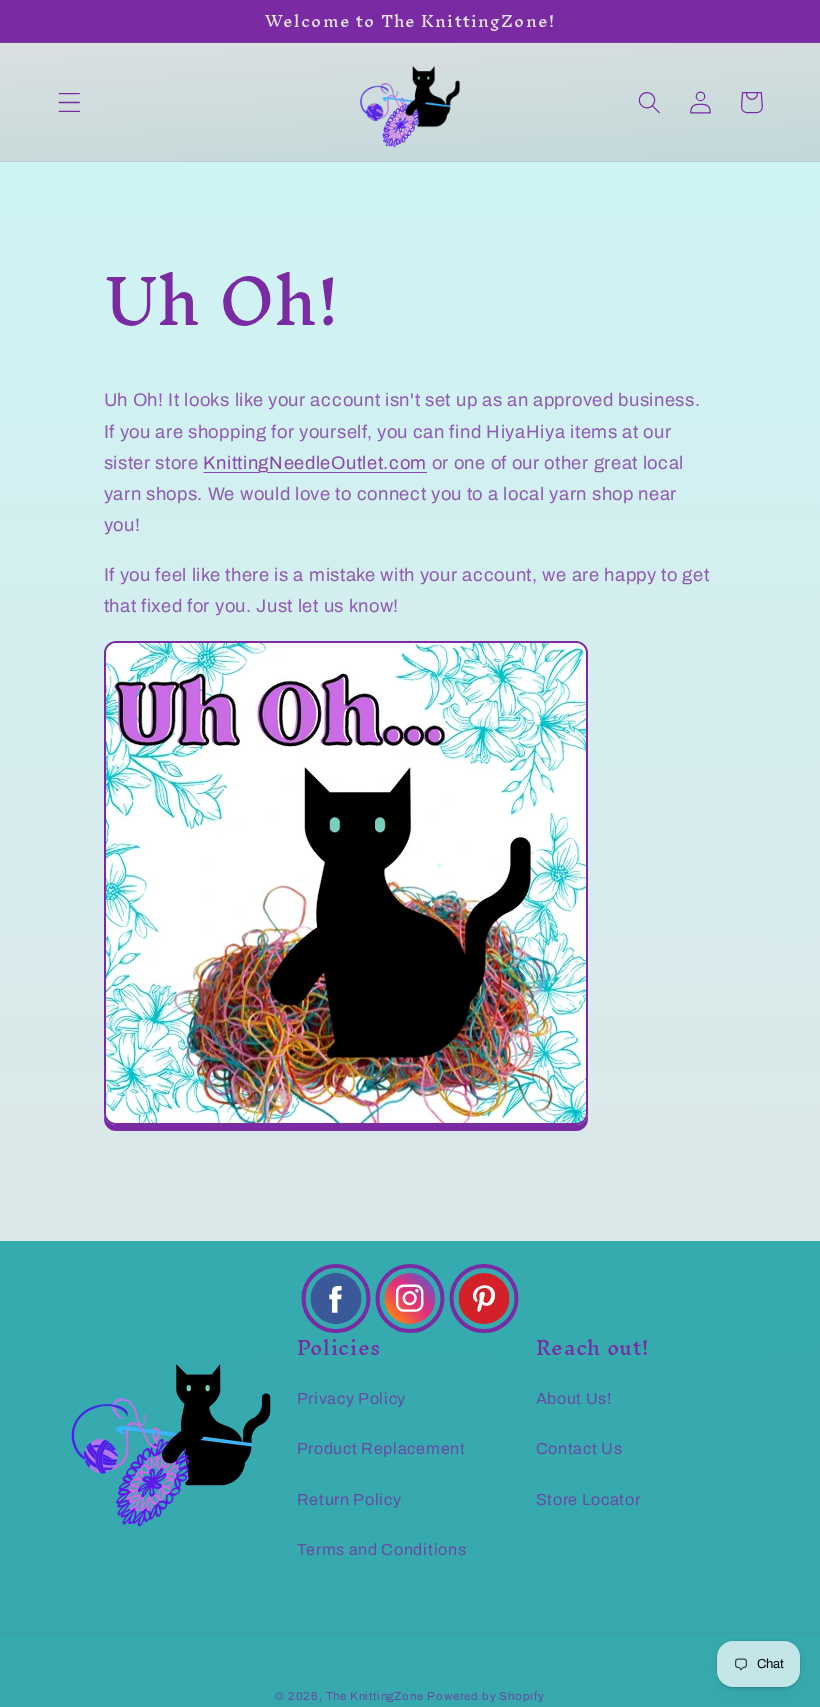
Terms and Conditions (382, 1549)
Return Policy (349, 1499)
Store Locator (588, 1499)
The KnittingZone (375, 1696)
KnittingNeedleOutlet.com (315, 463)
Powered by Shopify (486, 1696)
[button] (69, 102)
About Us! (574, 1398)
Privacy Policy (352, 1398)
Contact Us (579, 1448)
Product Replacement (381, 1448)
